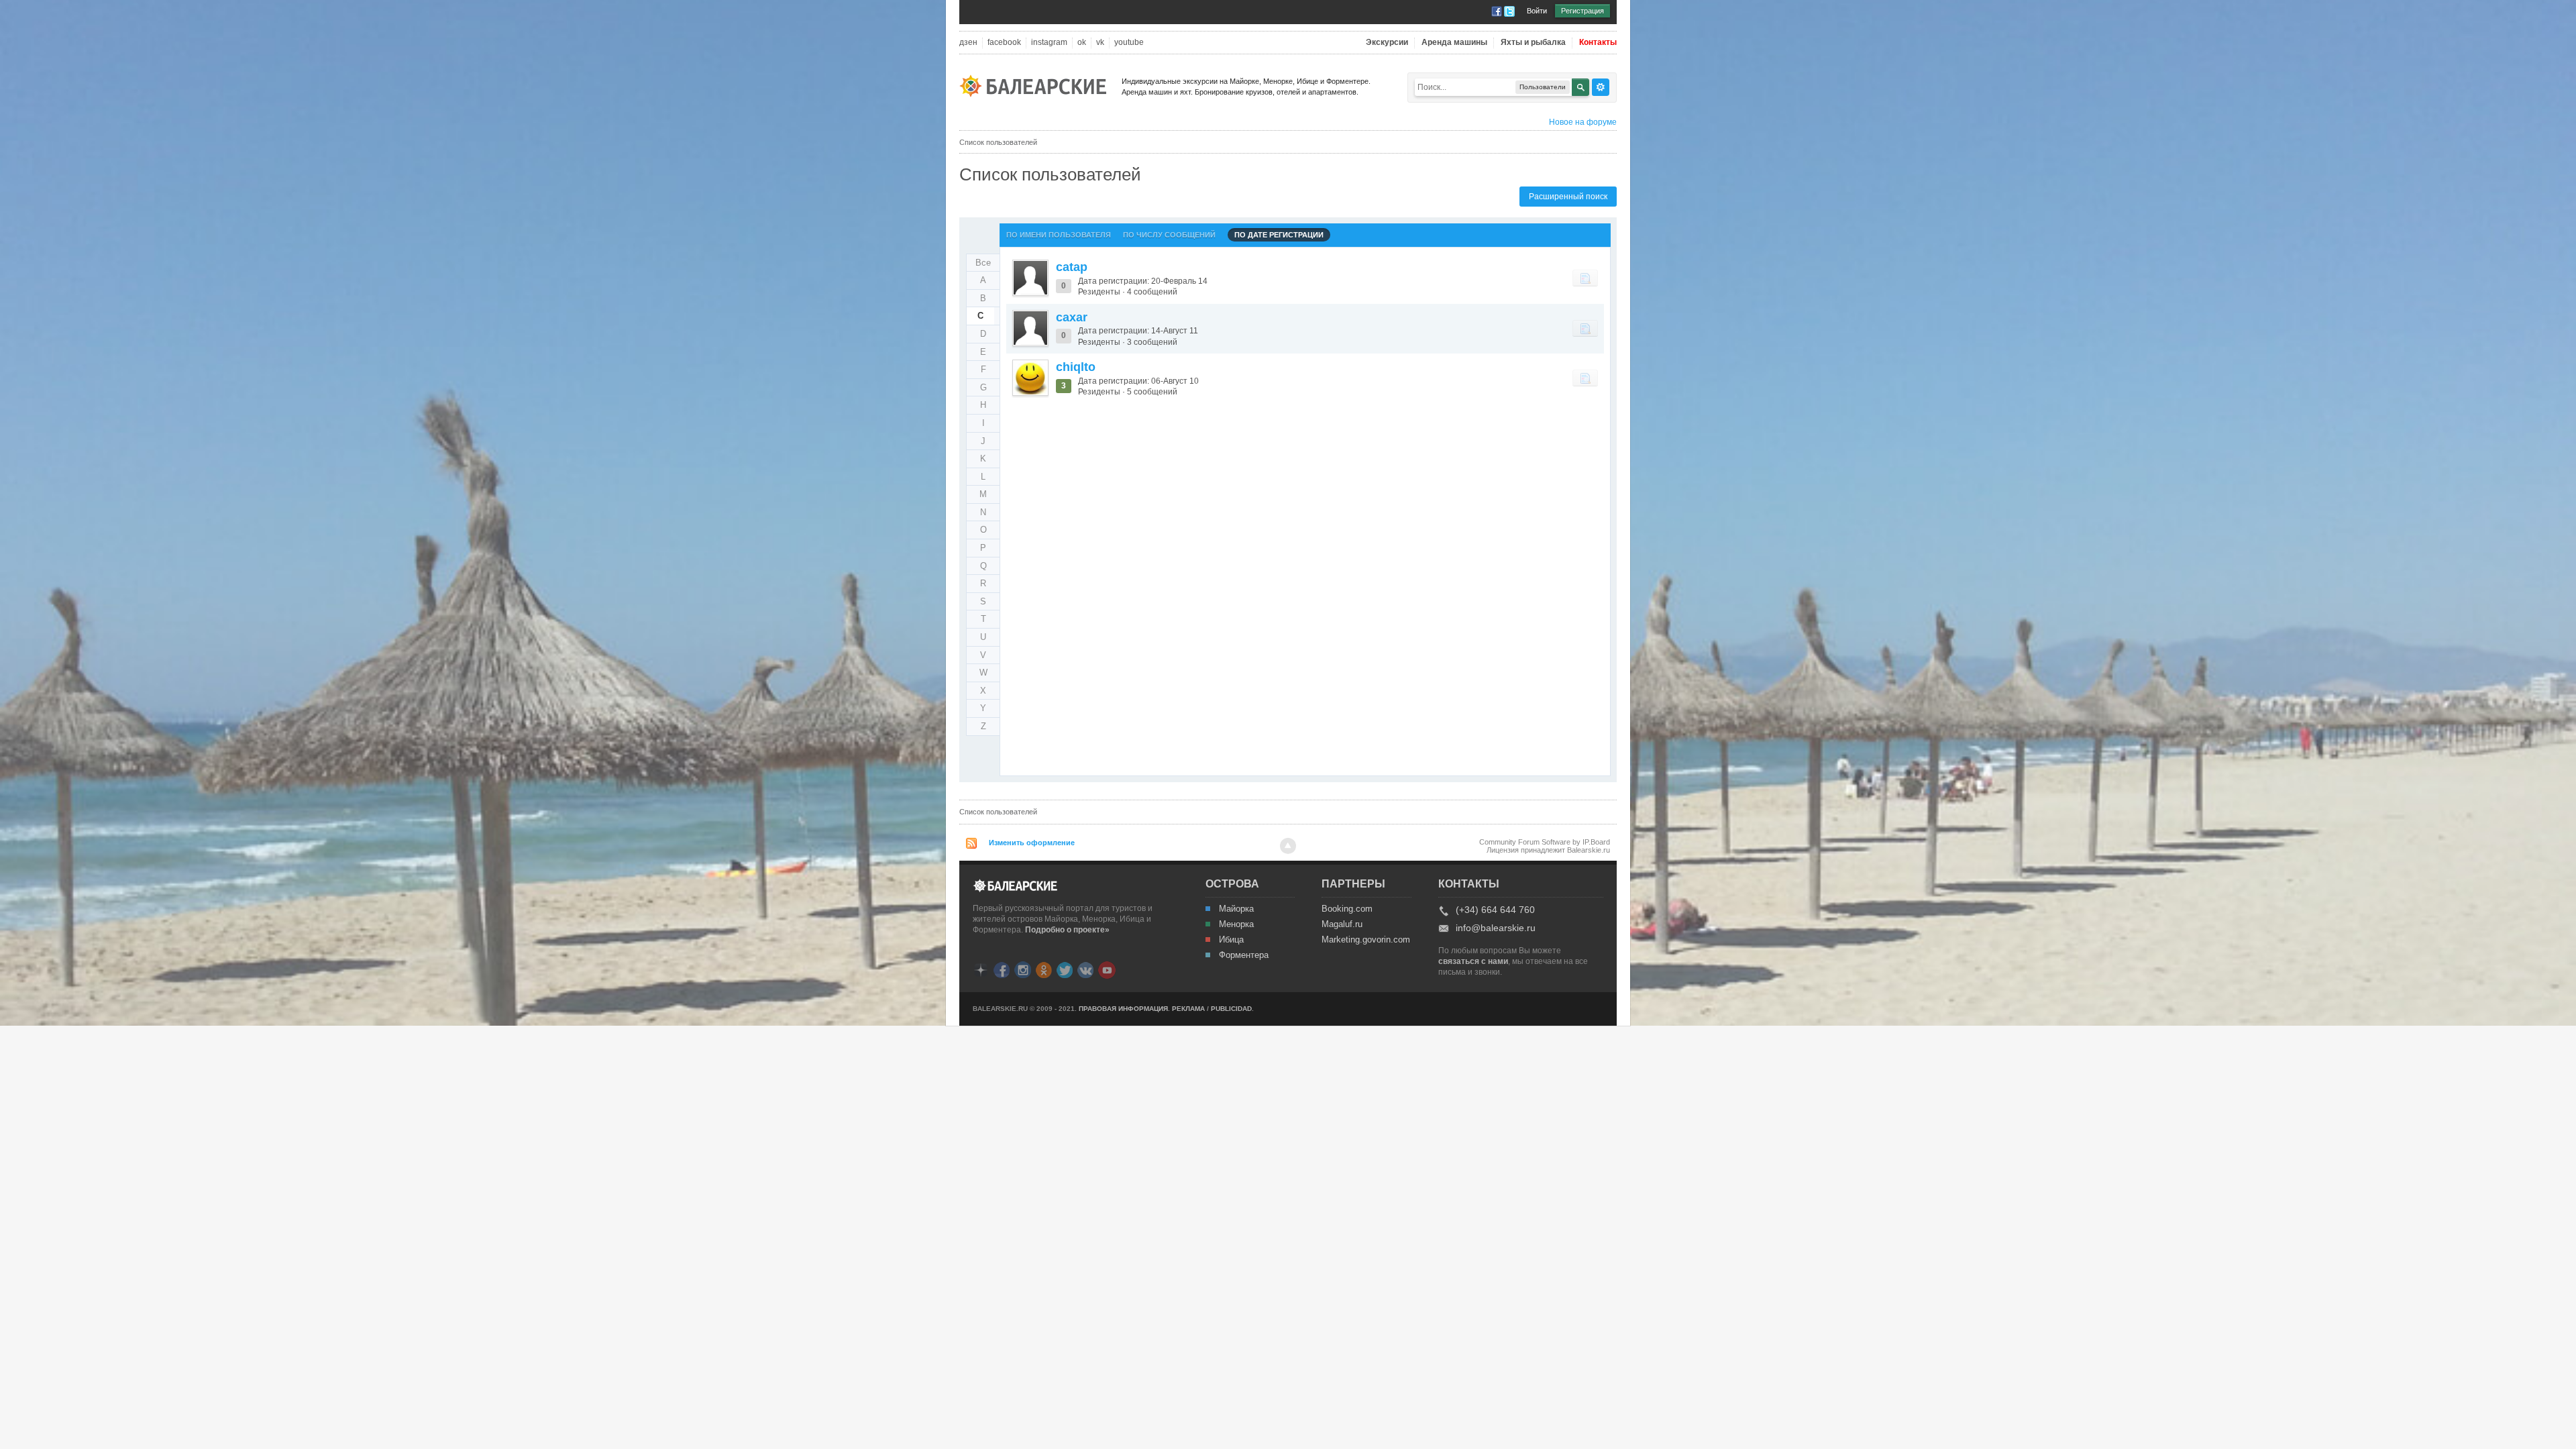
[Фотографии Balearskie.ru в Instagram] (1023, 969)
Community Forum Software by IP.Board (1545, 842)
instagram (1049, 43)
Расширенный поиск (1568, 197)
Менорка (1236, 924)
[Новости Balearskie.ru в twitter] (1065, 969)
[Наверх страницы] (1288, 846)
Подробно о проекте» (1067, 930)
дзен (968, 43)
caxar (1072, 317)
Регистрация (1582, 11)
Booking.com (1347, 909)
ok (1082, 43)
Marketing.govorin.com (1365, 940)
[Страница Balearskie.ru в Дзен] (981, 969)
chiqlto (1076, 367)
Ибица (1231, 940)
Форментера (1244, 955)
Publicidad (1231, 1009)
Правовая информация (1123, 1009)
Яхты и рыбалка (1533, 43)
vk (1100, 43)
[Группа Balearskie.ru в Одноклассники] (1044, 969)
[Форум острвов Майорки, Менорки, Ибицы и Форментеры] (1037, 85)
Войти (1537, 11)
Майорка (1236, 909)
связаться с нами (1473, 961)
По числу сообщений (1169, 235)
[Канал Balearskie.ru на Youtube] (1107, 969)
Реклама (1188, 1009)
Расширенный (1601, 87)
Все (983, 263)
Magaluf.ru (1342, 924)
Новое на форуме (1583, 122)
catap (1072, 267)
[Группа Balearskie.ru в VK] (1085, 969)
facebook (1004, 43)
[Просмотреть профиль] (1030, 278)
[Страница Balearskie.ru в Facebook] (1002, 969)
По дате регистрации (1279, 235)
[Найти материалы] (1585, 278)
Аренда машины (1454, 43)
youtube (1129, 43)
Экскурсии (1387, 43)
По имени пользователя (1059, 235)
